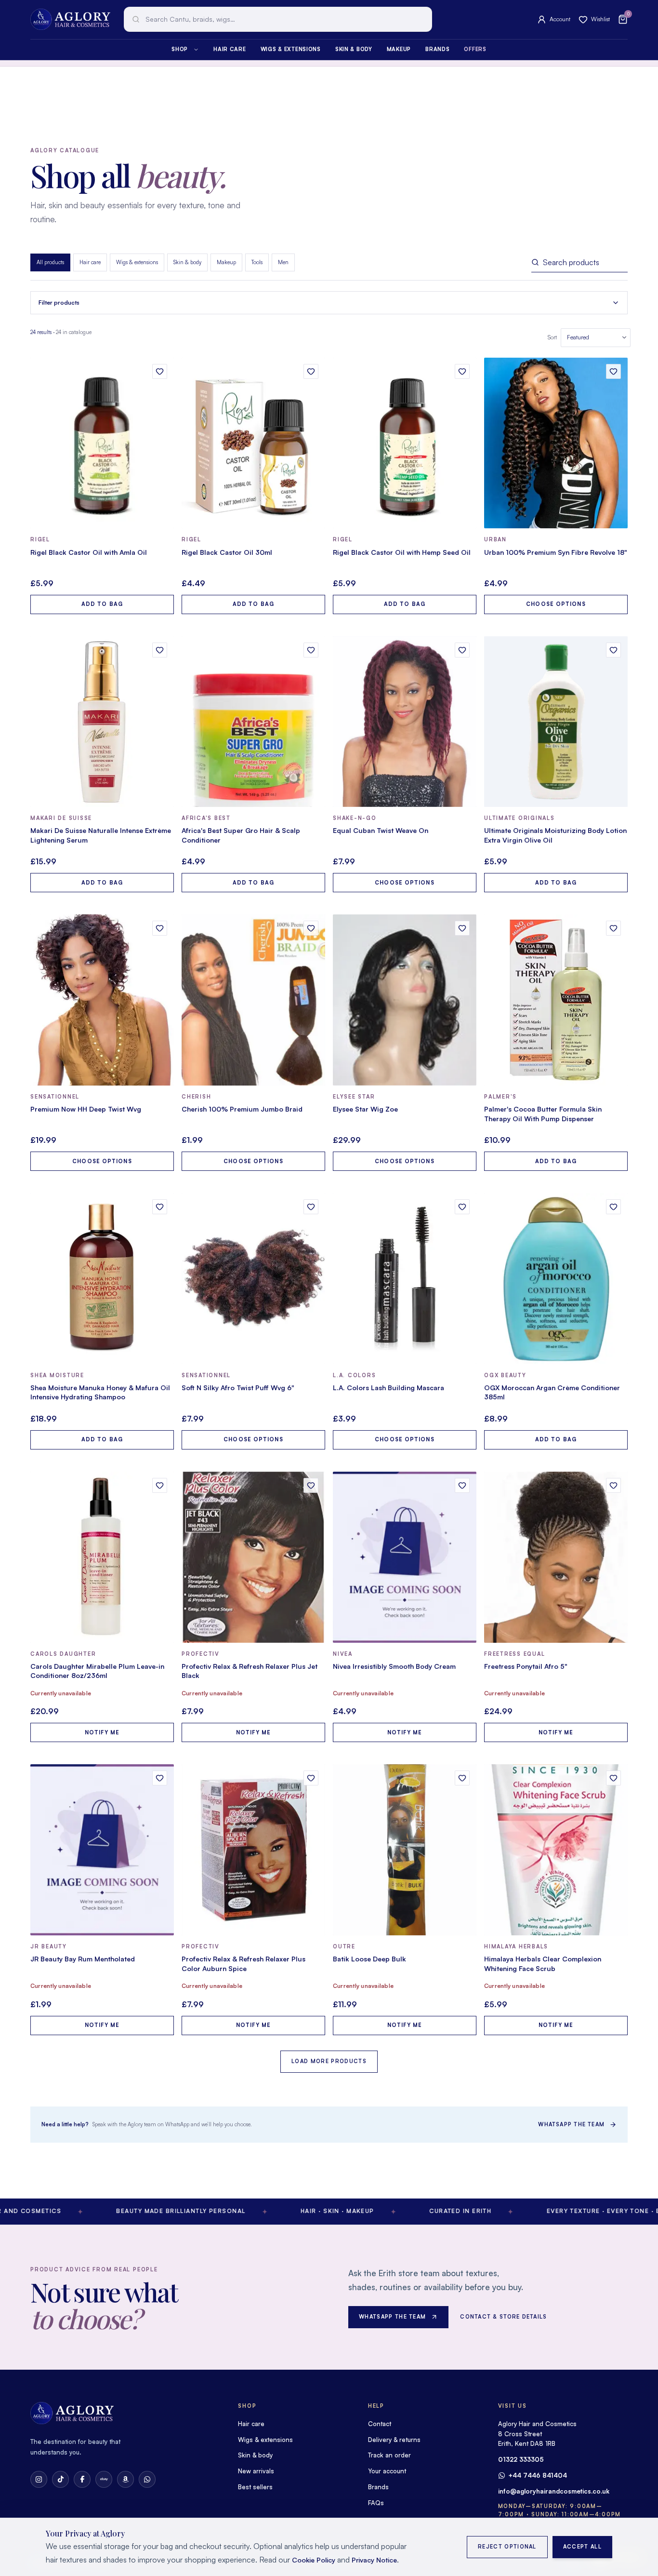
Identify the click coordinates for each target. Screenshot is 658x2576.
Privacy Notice (374, 2560)
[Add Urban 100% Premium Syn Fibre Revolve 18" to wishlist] (613, 371)
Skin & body (354, 49)
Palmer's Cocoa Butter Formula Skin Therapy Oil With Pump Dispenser (543, 1114)
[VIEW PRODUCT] (102, 443)
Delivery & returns (394, 2440)
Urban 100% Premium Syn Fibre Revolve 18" (556, 552)
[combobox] (278, 19)
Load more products (329, 2061)
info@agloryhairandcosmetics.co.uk (554, 2491)
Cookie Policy (314, 2560)
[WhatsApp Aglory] (147, 2479)
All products (50, 262)
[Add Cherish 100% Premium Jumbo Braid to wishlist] (311, 928)
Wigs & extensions (291, 49)
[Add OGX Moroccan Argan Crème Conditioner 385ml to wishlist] (613, 1207)
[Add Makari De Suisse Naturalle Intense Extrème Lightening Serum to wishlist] (160, 650)
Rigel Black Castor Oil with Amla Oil (89, 552)
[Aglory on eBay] (104, 2479)
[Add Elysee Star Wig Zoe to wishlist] (462, 928)
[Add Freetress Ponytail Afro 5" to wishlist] (613, 1485)
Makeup (399, 49)
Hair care (230, 49)
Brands (437, 49)
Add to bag (102, 604)
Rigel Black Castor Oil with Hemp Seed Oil (402, 552)
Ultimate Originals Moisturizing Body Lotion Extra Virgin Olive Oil (555, 835)
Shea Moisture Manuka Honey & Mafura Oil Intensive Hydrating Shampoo (100, 1392)
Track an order (389, 2455)
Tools (257, 262)
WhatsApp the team (571, 2124)
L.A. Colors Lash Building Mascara (388, 1388)
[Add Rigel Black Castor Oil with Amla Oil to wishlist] (160, 371)
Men (283, 262)
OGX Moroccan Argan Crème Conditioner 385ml (552, 1392)
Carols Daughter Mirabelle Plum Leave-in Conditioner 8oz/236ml (97, 1671)
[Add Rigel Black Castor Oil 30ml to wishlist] (311, 371)
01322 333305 (521, 2459)
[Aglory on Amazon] (125, 2479)
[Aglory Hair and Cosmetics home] (70, 19)
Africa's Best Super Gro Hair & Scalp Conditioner (241, 835)
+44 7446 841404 (538, 2475)
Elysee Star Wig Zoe (365, 1109)
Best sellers (255, 2487)
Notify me (102, 1732)
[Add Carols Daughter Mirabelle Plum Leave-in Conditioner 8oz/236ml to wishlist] (160, 1485)
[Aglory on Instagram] (39, 2479)
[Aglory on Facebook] (82, 2479)
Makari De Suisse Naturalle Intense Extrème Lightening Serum (101, 835)
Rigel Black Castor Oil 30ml (227, 552)
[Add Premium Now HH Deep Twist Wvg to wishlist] (160, 928)
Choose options (556, 604)
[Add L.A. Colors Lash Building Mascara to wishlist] (462, 1207)
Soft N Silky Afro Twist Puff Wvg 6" (238, 1388)
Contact (380, 2424)
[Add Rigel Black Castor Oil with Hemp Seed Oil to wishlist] (462, 371)
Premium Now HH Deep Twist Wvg (86, 1109)
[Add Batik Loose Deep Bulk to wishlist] (462, 1778)
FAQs (376, 2503)
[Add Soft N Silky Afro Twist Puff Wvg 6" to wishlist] (311, 1207)
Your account (387, 2471)
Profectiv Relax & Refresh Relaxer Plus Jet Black (250, 1671)
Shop (180, 49)
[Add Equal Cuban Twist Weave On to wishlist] (462, 650)
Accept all (582, 2547)
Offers (475, 49)
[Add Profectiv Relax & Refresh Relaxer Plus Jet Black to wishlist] (311, 1485)
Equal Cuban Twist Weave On (381, 830)
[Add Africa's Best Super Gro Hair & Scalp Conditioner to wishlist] (311, 650)
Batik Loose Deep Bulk (369, 1959)
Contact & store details (503, 2317)
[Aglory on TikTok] (60, 2479)
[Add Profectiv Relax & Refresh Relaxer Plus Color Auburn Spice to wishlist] (311, 1778)
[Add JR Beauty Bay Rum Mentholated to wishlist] (160, 1778)
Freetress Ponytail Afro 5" (526, 1666)
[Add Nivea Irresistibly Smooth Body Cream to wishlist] (462, 1485)
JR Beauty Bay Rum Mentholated (83, 1959)
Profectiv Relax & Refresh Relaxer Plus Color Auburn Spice (243, 1964)
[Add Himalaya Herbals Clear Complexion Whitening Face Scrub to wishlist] (613, 1778)
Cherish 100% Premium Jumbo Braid (242, 1109)
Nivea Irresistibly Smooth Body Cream (394, 1666)
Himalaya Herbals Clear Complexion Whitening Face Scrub (543, 1964)
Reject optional (507, 2547)
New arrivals (256, 2471)
